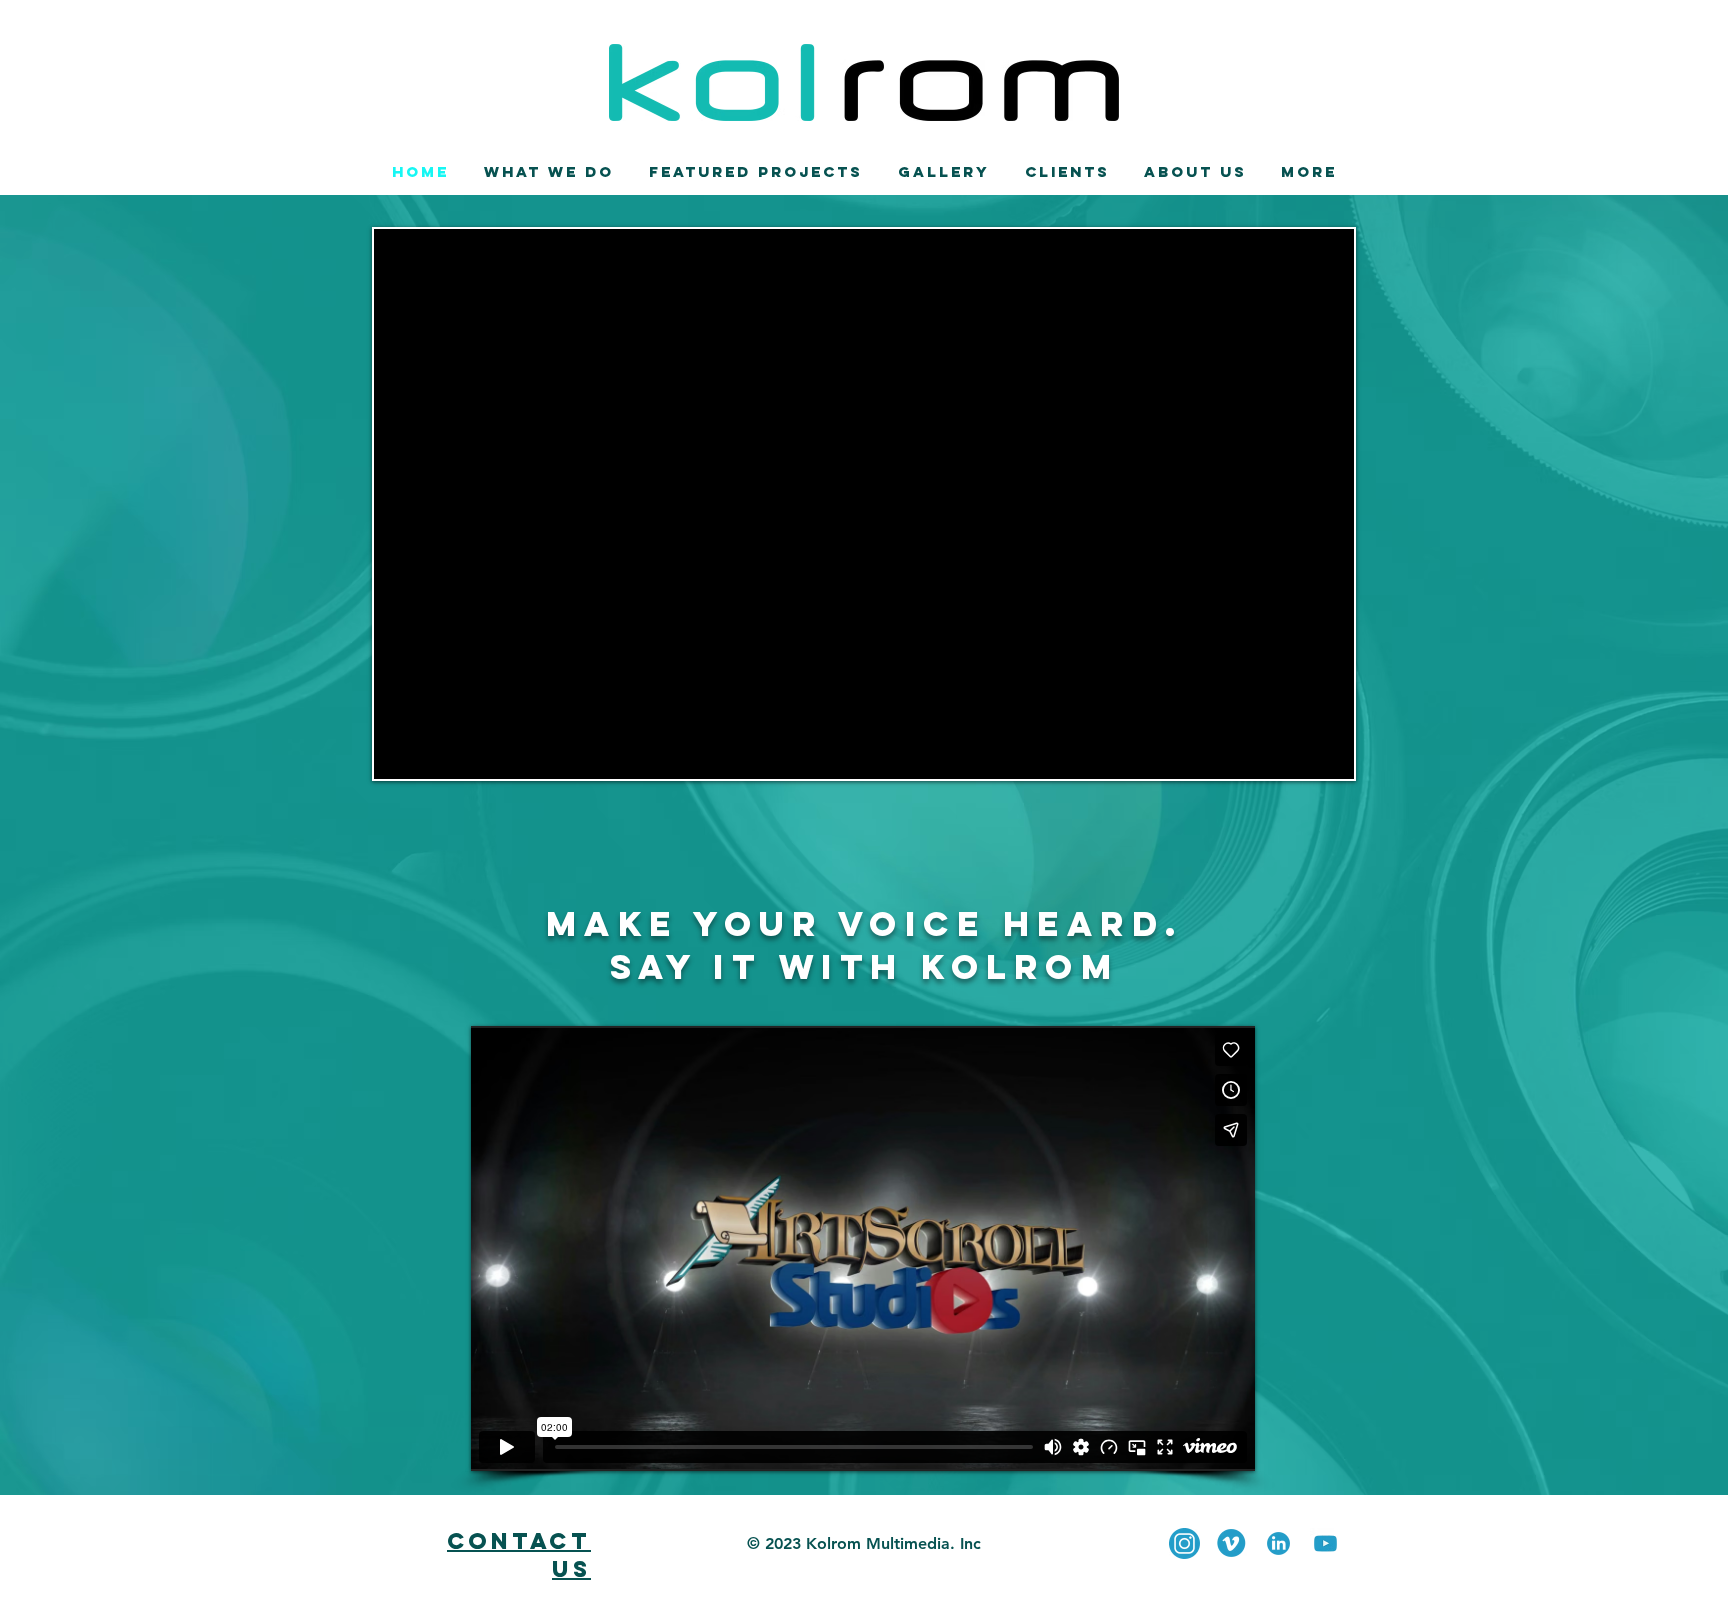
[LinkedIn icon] (1278, 1543)
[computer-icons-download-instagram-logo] (1184, 1543)
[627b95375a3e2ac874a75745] (1325, 1543)
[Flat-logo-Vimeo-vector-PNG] (1231, 1543)
